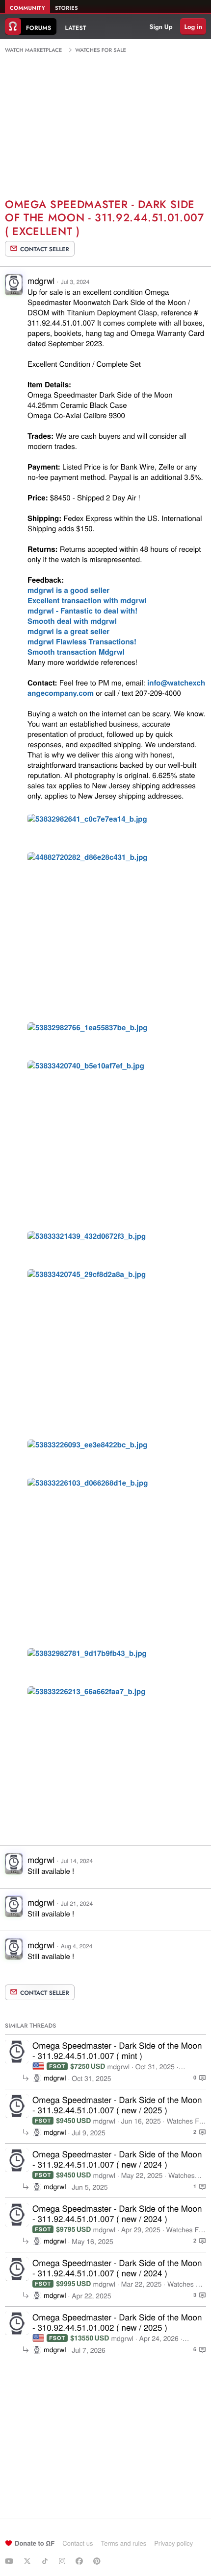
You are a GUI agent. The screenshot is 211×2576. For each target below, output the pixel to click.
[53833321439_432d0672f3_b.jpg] (87, 1237)
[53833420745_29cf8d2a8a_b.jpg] (87, 1276)
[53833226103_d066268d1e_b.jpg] (88, 1484)
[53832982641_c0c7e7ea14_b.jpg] (87, 820)
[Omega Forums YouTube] (10, 2561)
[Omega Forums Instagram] (63, 2561)
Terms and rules (123, 2543)
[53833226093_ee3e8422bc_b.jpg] (87, 1446)
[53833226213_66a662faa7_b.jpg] (86, 1693)
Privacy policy (173, 2543)
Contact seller (45, 249)
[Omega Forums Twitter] (28, 2561)
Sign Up (161, 27)
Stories (66, 8)
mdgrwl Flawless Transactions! (82, 641)
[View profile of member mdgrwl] (14, 288)
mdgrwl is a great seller (68, 631)
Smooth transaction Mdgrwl (76, 652)
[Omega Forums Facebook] (80, 2561)
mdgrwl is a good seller (68, 590)
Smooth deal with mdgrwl (72, 621)
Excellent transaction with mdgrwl (87, 600)
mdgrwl (41, 280)
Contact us (78, 2543)
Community (27, 8)
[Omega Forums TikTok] (46, 2561)
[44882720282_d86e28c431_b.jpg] (87, 858)
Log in (193, 27)
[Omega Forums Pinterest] (98, 2561)
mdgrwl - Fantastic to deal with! (82, 611)
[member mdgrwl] (17, 2052)
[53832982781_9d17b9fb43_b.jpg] (87, 1654)
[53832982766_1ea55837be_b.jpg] (87, 1029)
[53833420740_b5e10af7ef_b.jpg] (86, 1067)
